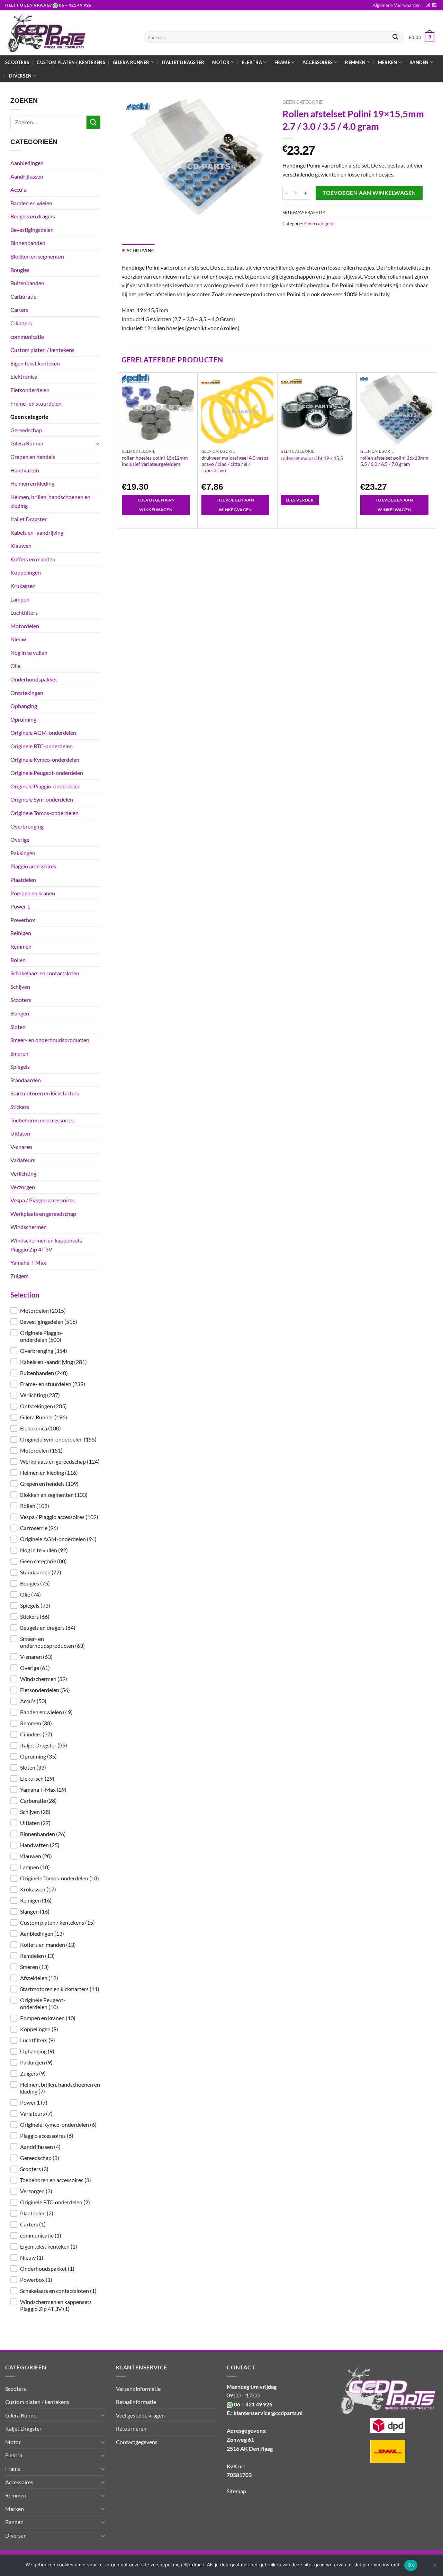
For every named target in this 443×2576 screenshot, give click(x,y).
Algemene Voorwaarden (397, 5)
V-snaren (21, 1147)
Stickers (20, 1107)
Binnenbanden (28, 243)
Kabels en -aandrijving (37, 532)
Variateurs (23, 1160)
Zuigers (19, 1276)
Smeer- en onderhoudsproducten (50, 1040)
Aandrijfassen (27, 176)
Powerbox (23, 920)
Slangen (20, 1013)
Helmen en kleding (32, 483)
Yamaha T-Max (28, 1262)
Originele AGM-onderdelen (43, 733)
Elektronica (24, 376)
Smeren (19, 1053)
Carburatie (23, 296)
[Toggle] (98, 443)
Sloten (18, 1027)
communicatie (27, 337)
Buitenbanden (27, 283)
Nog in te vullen (29, 653)
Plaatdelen (23, 880)
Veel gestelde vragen (140, 2415)
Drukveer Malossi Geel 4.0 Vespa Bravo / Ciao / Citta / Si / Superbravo (235, 464)
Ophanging (24, 706)
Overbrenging (27, 826)
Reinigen (21, 933)
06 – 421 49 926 (75, 5)
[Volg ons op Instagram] (428, 5)
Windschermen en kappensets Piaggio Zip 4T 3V (46, 1245)
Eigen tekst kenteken (35, 363)
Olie (15, 666)
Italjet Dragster (183, 62)
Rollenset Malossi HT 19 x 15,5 (312, 458)
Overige (20, 839)
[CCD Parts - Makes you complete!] (69, 33)
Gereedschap (26, 430)
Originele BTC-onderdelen (42, 746)
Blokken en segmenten (37, 256)
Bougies (20, 270)
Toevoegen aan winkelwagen (369, 193)
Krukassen (23, 586)
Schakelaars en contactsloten (45, 973)
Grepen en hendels (33, 457)
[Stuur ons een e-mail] (434, 5)
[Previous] (122, 450)
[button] (55, 1311)
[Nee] (434, 2567)
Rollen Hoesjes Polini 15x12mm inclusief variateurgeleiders (155, 461)
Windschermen (29, 1227)
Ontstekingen (27, 693)
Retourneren (131, 2428)
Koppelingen (26, 572)
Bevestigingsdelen (32, 230)
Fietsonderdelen (30, 390)
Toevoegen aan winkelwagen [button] (156, 505)
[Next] (432, 450)
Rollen (18, 960)
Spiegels (20, 1066)
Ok (411, 2565)
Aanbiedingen (27, 163)
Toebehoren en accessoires (42, 1120)
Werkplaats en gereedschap (43, 1214)
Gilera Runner (27, 443)
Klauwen (21, 546)
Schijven (20, 987)
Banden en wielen (31, 203)
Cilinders (21, 323)
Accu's (18, 189)
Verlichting (23, 1173)
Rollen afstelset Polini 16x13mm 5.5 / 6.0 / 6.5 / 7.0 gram (394, 461)
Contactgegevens (137, 2442)
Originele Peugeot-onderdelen (47, 773)
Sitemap (236, 2491)
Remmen (21, 946)
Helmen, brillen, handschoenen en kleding (50, 501)
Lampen (20, 599)
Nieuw (18, 639)
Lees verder (300, 500)
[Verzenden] (395, 37)
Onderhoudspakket (34, 679)
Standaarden (26, 1080)
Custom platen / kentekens (71, 62)
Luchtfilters (24, 612)
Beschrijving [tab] (138, 251)
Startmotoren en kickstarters (45, 1093)
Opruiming (23, 719)
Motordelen (25, 626)
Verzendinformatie (138, 2389)
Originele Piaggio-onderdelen (46, 786)
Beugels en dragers (33, 216)
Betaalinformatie (136, 2402)
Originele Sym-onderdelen (42, 799)
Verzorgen (23, 1187)
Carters (19, 310)
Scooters (17, 62)
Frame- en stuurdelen (36, 403)
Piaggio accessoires (33, 866)
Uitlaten (20, 1133)
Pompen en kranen (33, 893)
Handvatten (25, 470)
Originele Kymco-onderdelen (45, 760)
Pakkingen (23, 853)
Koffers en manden (33, 559)
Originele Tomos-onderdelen (44, 813)
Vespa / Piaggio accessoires (43, 1200)
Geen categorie (29, 417)
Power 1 (20, 906)
